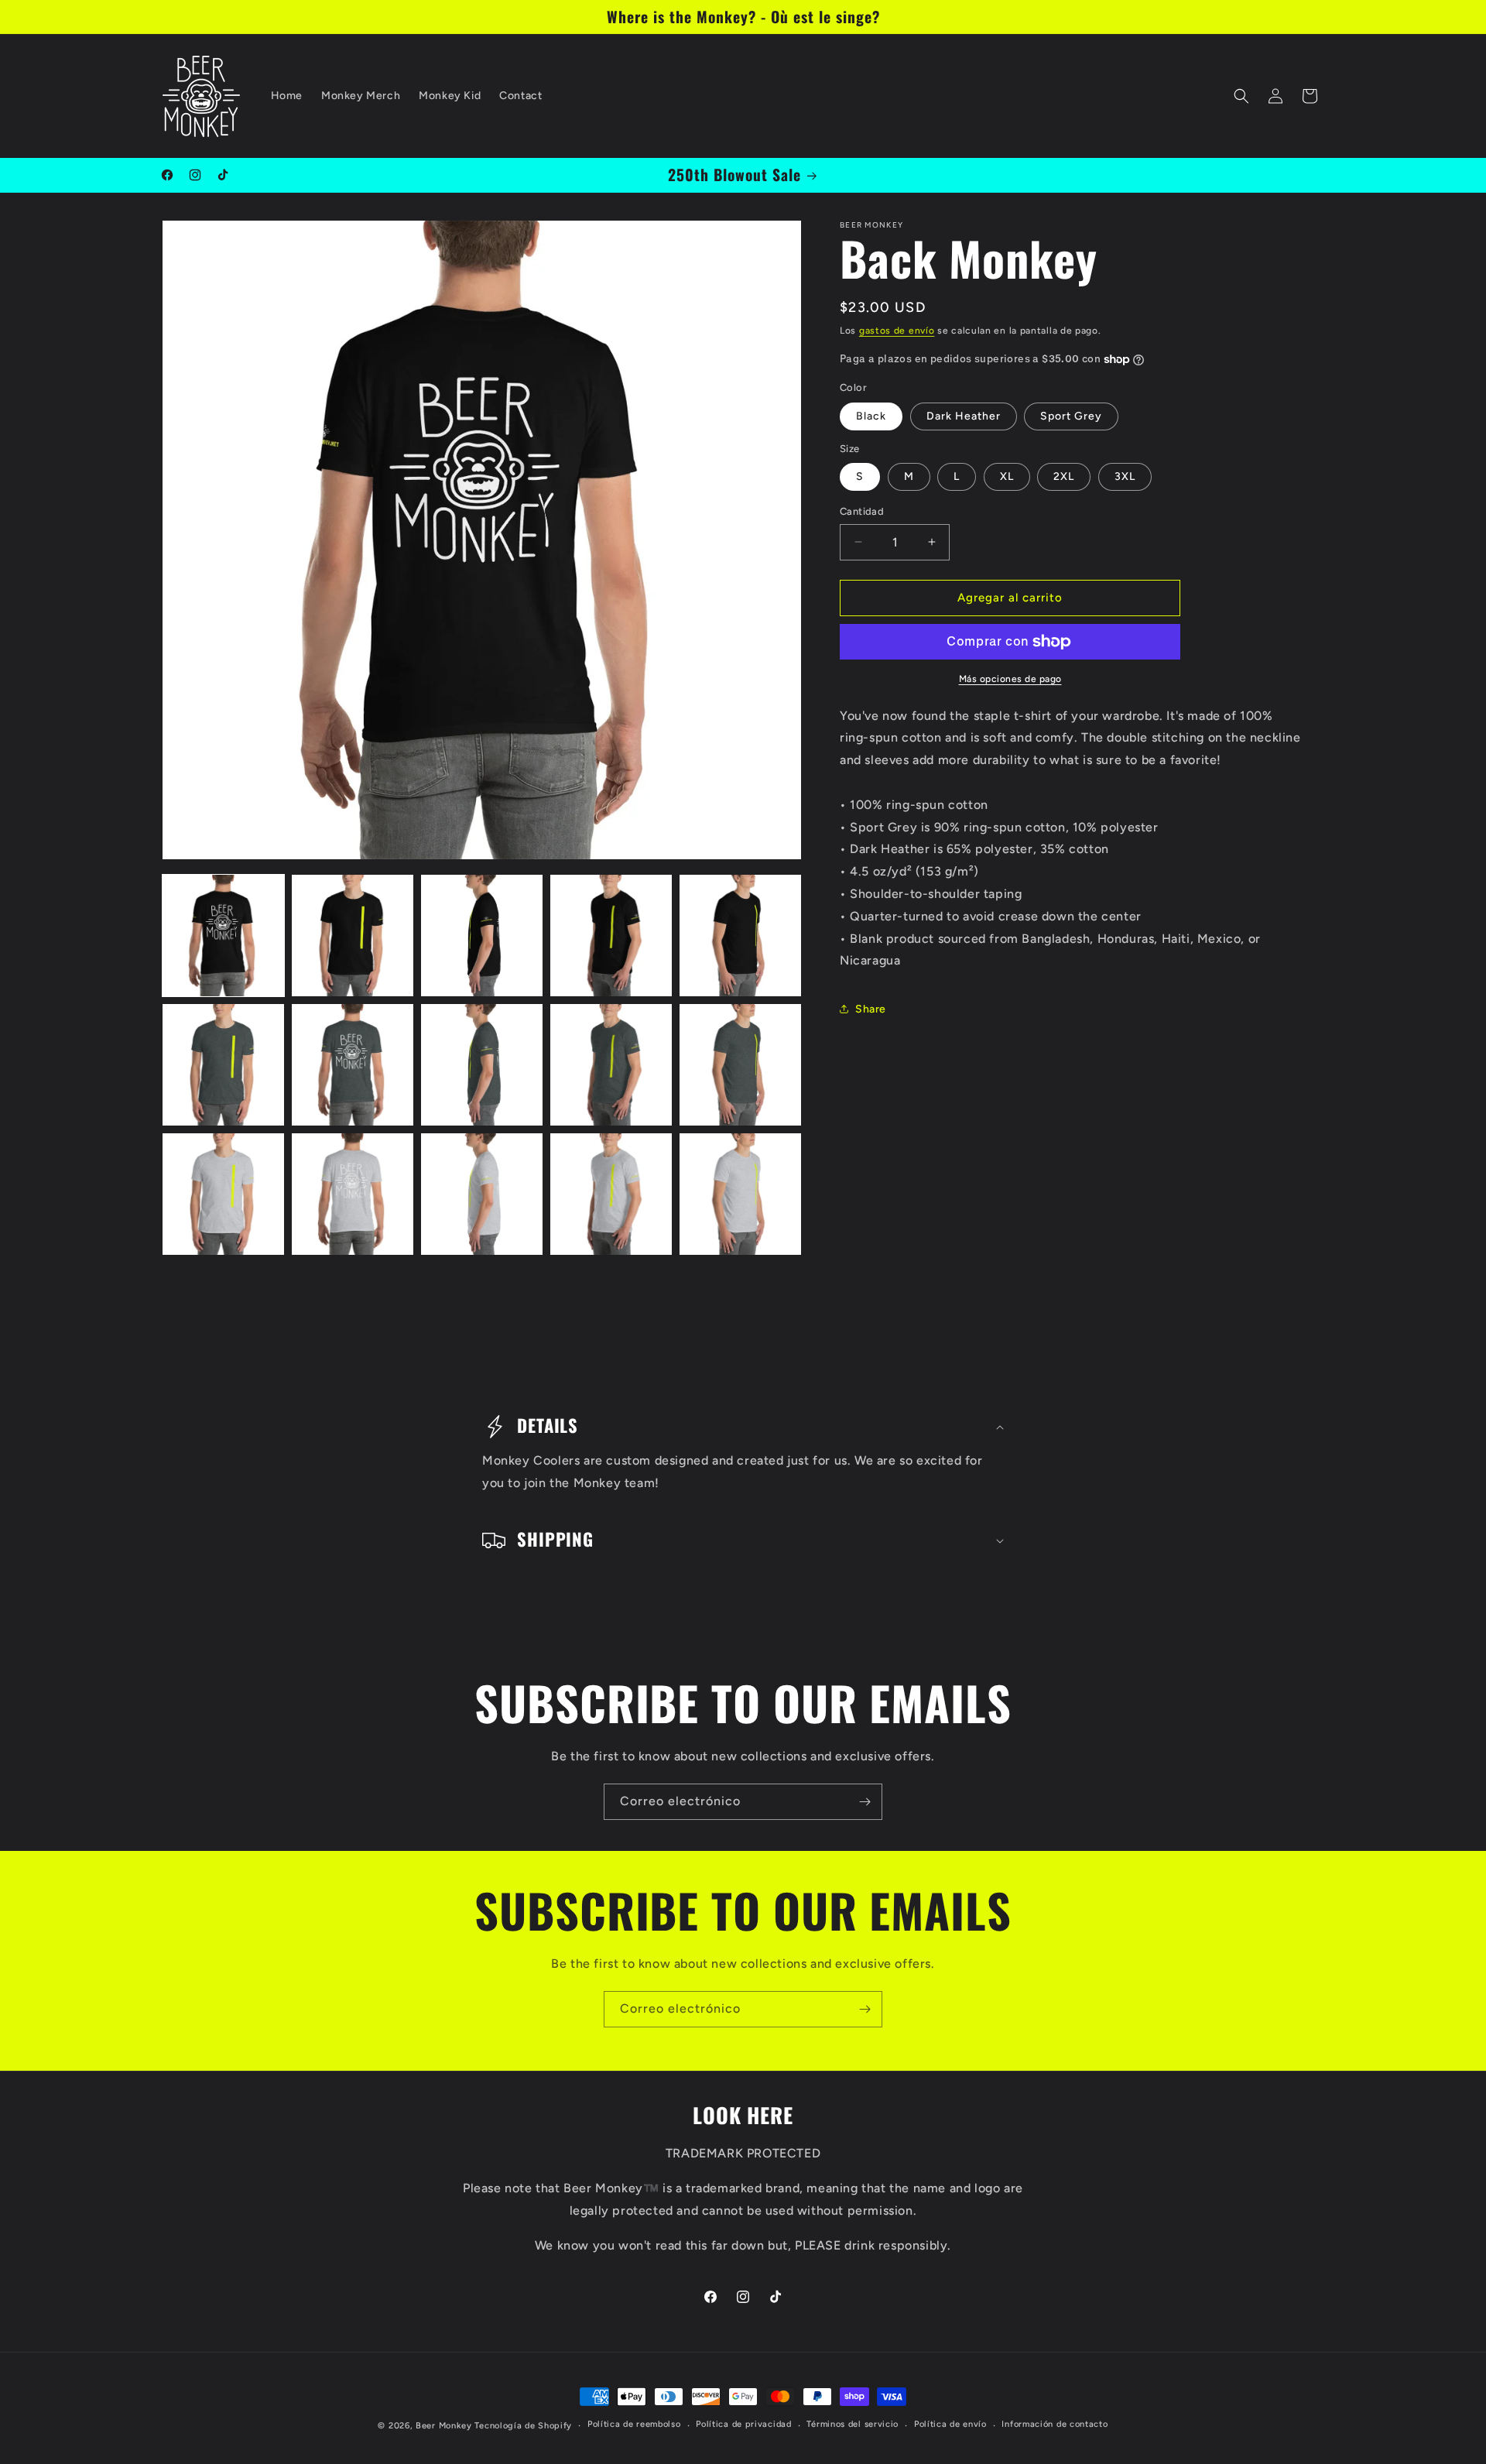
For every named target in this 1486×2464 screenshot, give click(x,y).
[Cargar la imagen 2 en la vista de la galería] (353, 936)
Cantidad (862, 511)
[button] (1241, 96)
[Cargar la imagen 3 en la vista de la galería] (482, 936)
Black (871, 416)
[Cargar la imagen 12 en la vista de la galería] (353, 1194)
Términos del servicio (853, 2424)
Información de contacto (1055, 2424)
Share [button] (871, 1009)
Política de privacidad (743, 2424)
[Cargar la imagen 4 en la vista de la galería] (611, 936)
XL (1007, 476)
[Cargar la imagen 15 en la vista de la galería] (740, 1194)
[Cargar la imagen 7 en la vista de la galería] (353, 1065)
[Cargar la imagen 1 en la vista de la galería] (223, 936)
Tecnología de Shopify (523, 2426)
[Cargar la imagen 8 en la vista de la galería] (482, 1065)
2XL (1064, 476)
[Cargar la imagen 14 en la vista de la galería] (611, 1194)
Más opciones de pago (1010, 679)
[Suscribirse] (865, 1802)
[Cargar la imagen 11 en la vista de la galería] (223, 1194)
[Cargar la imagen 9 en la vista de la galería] (611, 1065)
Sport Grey (1071, 416)
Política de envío (950, 2424)
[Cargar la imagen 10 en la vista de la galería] (740, 1065)
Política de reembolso (634, 2424)
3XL (1125, 476)
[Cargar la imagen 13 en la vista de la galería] (482, 1194)
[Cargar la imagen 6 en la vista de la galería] (223, 1065)
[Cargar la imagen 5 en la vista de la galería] (740, 936)
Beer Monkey (444, 2426)
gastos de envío (897, 331)
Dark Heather (964, 416)
